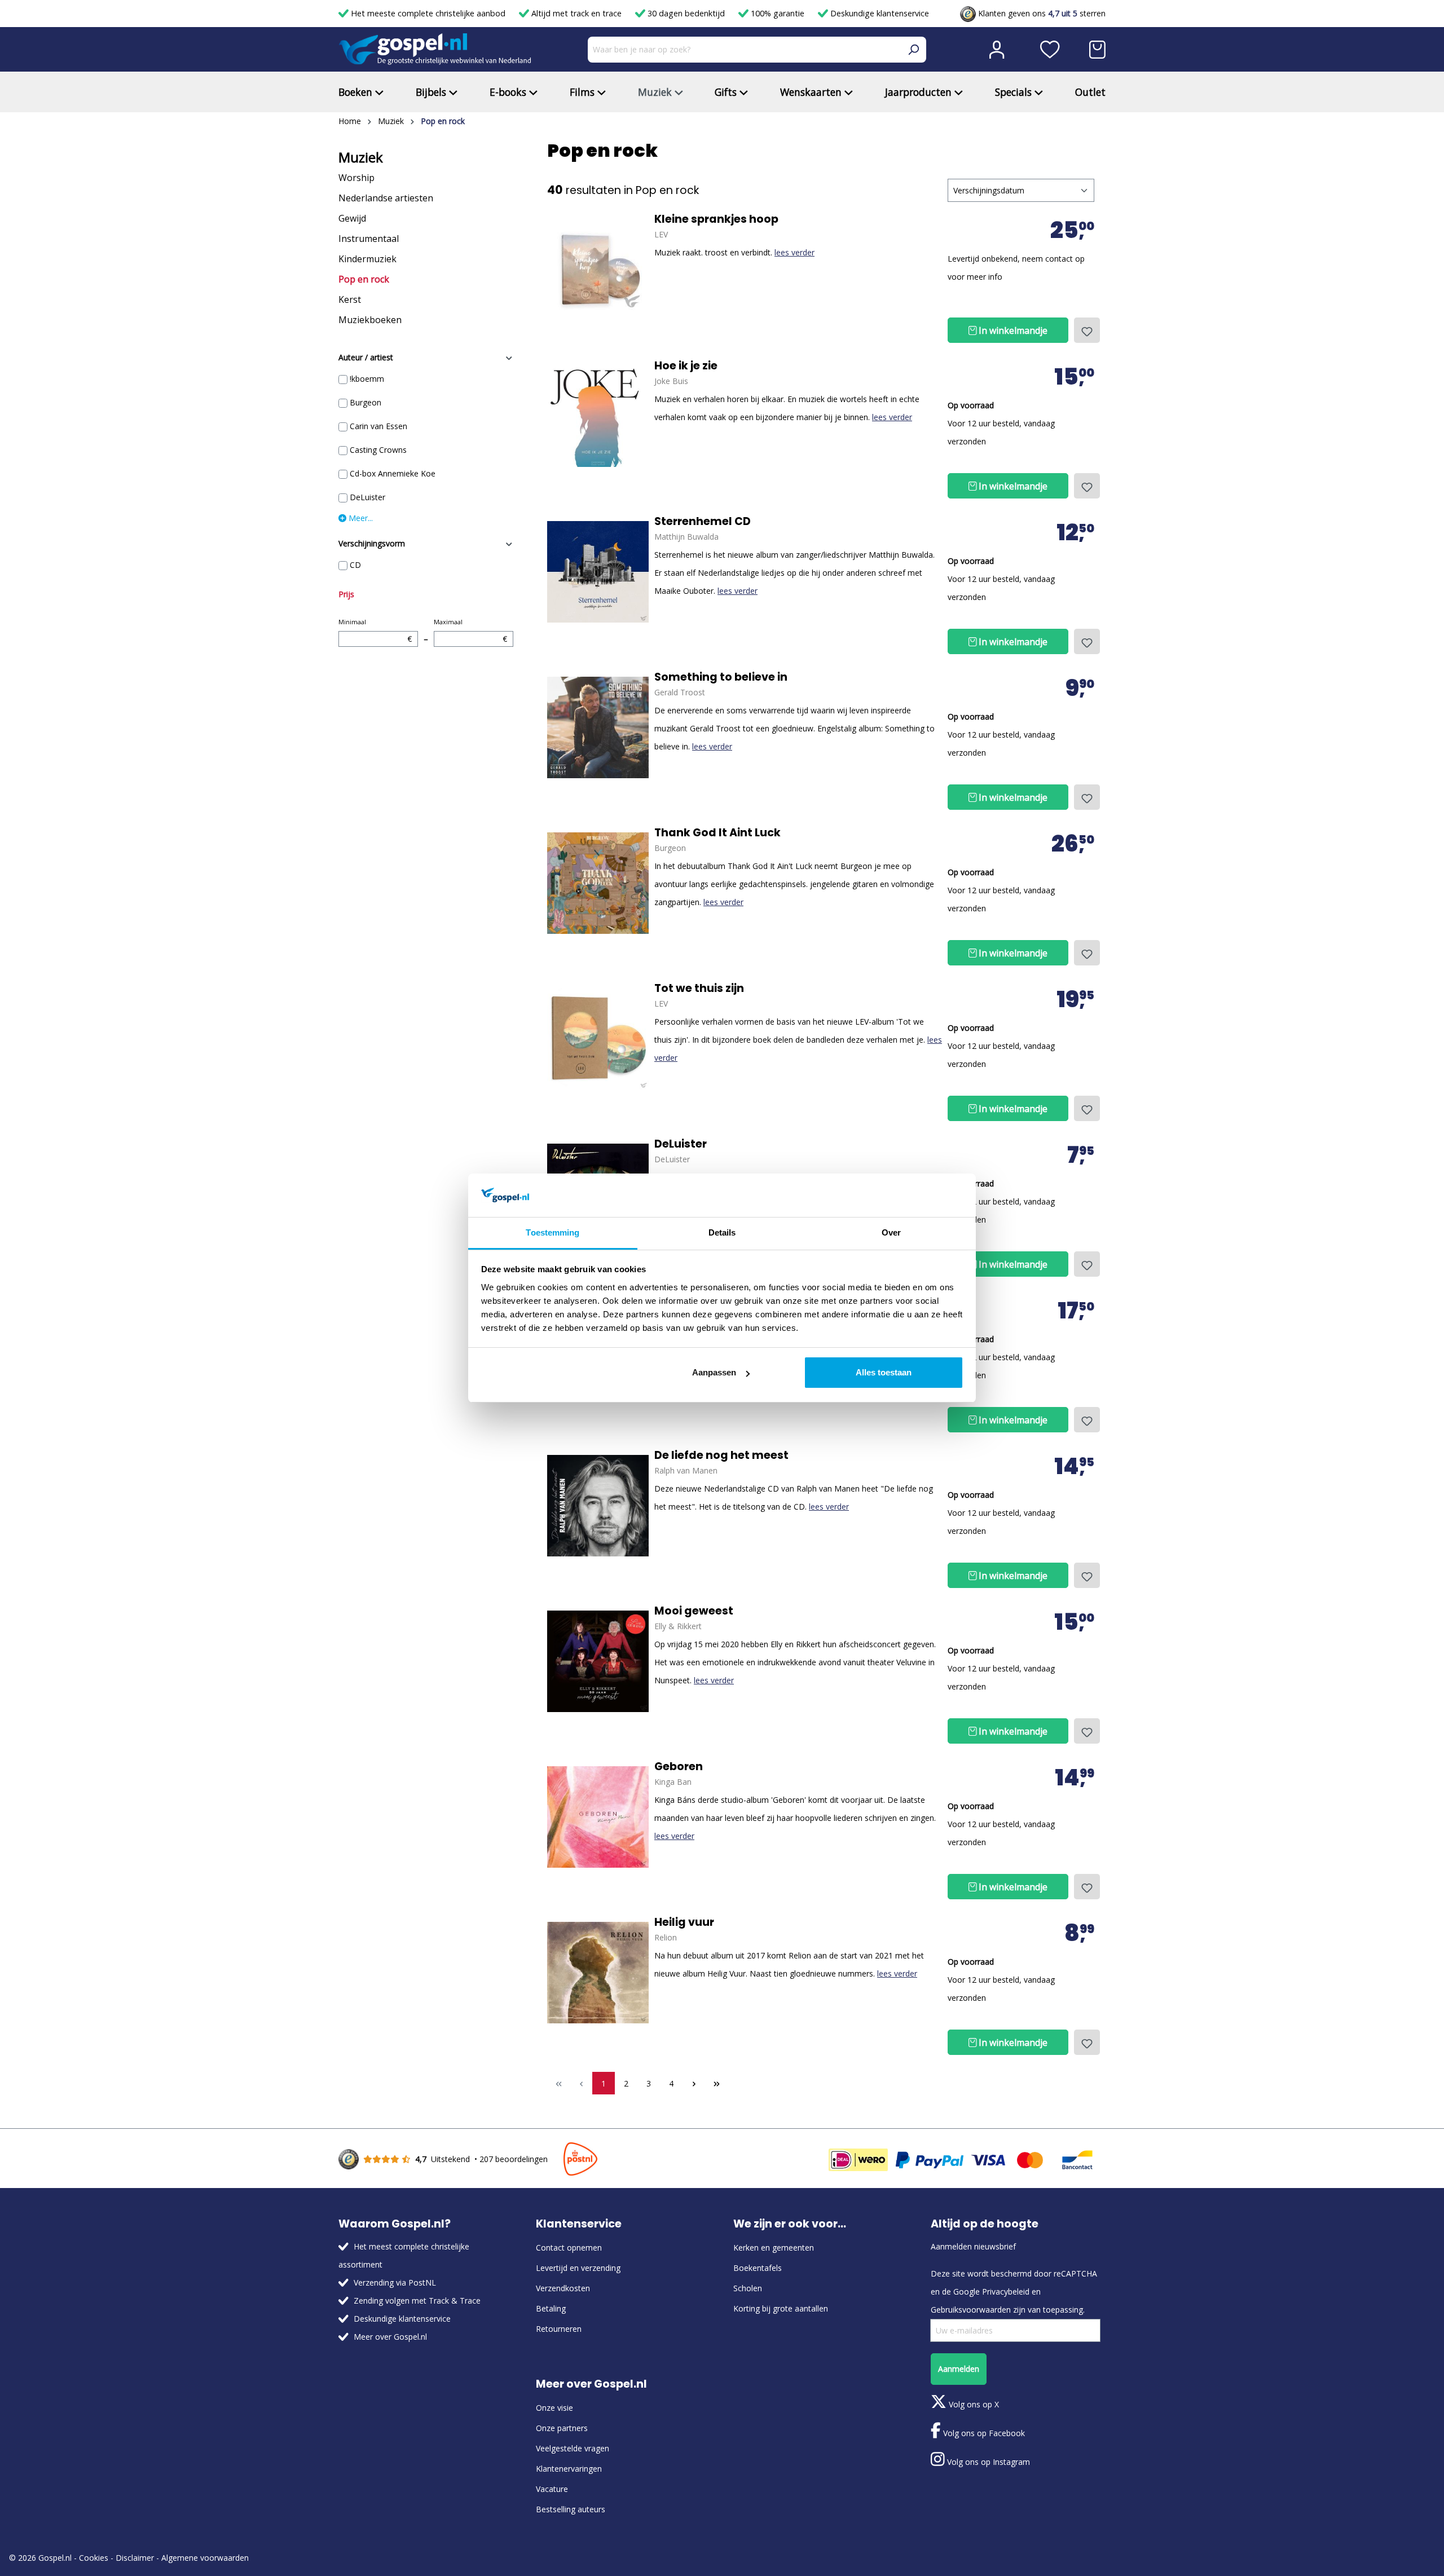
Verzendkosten (563, 2288)
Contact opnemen (569, 2248)
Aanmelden (959, 2369)
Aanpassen (714, 1372)
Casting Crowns (378, 450)
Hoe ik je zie (686, 366)
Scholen (748, 2288)
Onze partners (562, 2428)
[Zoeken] (913, 50)
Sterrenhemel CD (703, 522)
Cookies (94, 2558)
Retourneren (559, 2329)
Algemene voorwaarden (205, 2558)
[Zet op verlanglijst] (1087, 330)
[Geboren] (598, 1817)
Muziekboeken (370, 320)
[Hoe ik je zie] (598, 416)
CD (355, 565)
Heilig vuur (684, 1922)
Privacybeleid (1006, 2292)
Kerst (350, 299)
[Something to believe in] (598, 727)
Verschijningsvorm (372, 543)
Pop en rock (364, 279)
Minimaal (375, 631)
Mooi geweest (694, 1611)
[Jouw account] (997, 50)
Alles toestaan (884, 1372)
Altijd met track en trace (576, 13)
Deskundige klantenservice (879, 13)
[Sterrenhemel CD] (598, 572)
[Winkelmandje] (1097, 50)
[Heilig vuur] (598, 1973)
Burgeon (366, 402)
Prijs (346, 594)
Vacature (552, 2489)
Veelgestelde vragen (573, 2448)
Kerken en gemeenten (774, 2248)
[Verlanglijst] (1050, 50)
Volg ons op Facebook (983, 2433)
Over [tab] (891, 1232)
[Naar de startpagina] (435, 49)
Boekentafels (758, 2268)
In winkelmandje (1012, 330)
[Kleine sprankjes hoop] (598, 270)
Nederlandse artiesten (386, 198)
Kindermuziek (367, 259)
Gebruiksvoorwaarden (971, 2310)
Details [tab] (722, 1232)
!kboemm (367, 379)
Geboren (679, 1767)
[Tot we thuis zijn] (598, 1039)
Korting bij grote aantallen (781, 2308)
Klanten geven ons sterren (1041, 13)
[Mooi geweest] (598, 1661)
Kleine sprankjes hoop (716, 219)
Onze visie (554, 2408)
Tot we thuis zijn (699, 989)
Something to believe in (721, 677)
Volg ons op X (973, 2404)
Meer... (360, 518)
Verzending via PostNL (395, 2282)
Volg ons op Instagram (987, 2462)
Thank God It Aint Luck (717, 833)
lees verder (794, 252)
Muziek (361, 157)
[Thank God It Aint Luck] (598, 883)
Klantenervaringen (569, 2469)
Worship (356, 178)
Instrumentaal (369, 239)
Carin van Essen (378, 426)
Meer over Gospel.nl (390, 2337)
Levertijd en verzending (578, 2268)
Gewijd (352, 218)
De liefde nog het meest (721, 1455)
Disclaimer (135, 2558)
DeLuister (367, 497)
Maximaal (470, 631)
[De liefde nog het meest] (598, 1506)
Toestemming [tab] (552, 1232)
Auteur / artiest (366, 357)
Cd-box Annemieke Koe (393, 473)
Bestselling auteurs (571, 2509)
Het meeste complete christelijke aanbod (428, 13)
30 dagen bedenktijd (686, 13)
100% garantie (778, 13)
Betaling (551, 2308)
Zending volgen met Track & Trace (417, 2301)
